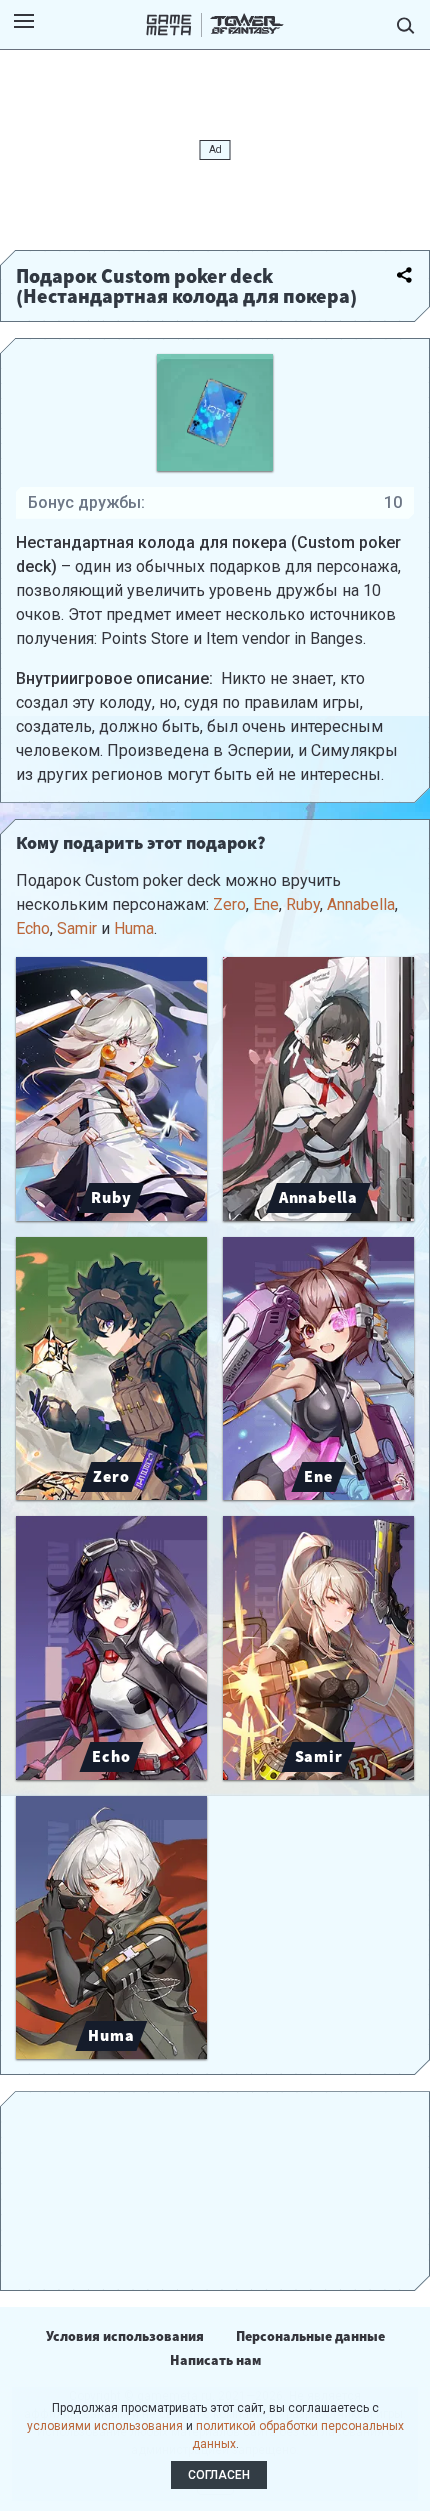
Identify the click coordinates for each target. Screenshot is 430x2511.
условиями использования (105, 2426)
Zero (229, 904)
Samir (77, 928)
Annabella (361, 904)
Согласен (219, 2475)
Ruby (303, 904)
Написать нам (215, 2360)
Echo (33, 928)
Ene (266, 904)
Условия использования (125, 2336)
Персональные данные (310, 2336)
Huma (134, 928)
